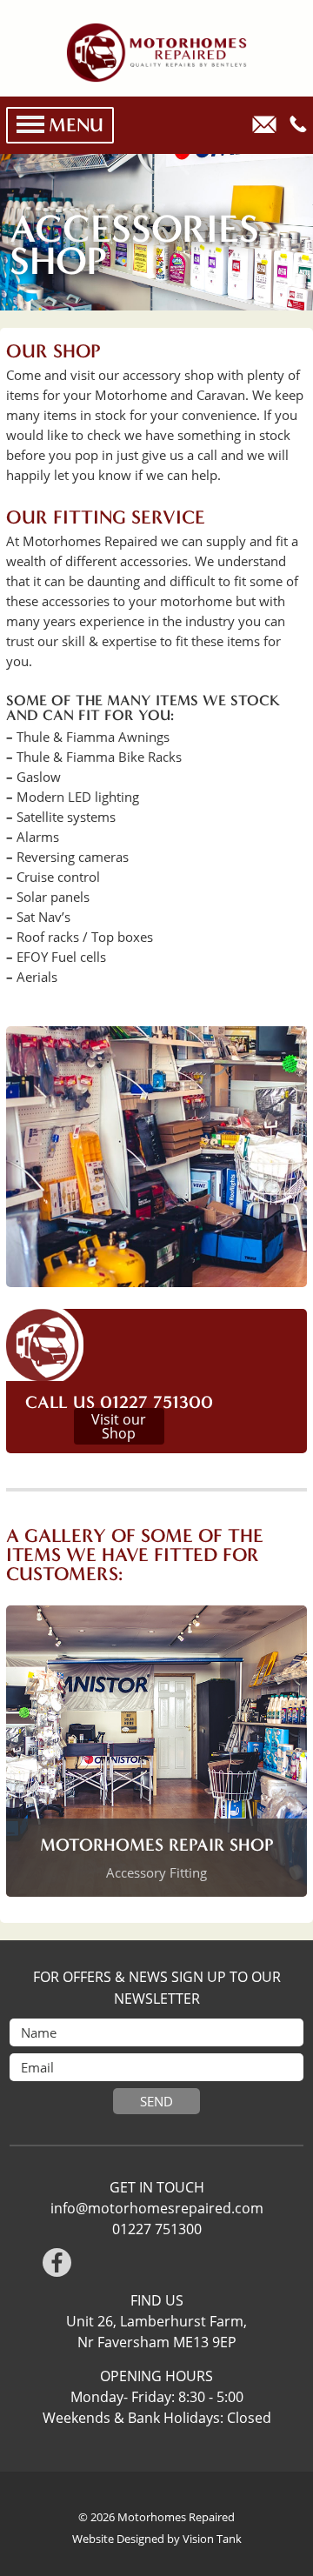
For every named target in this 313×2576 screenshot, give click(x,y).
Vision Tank (212, 2539)
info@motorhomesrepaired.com (157, 2208)
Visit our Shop (119, 1426)
